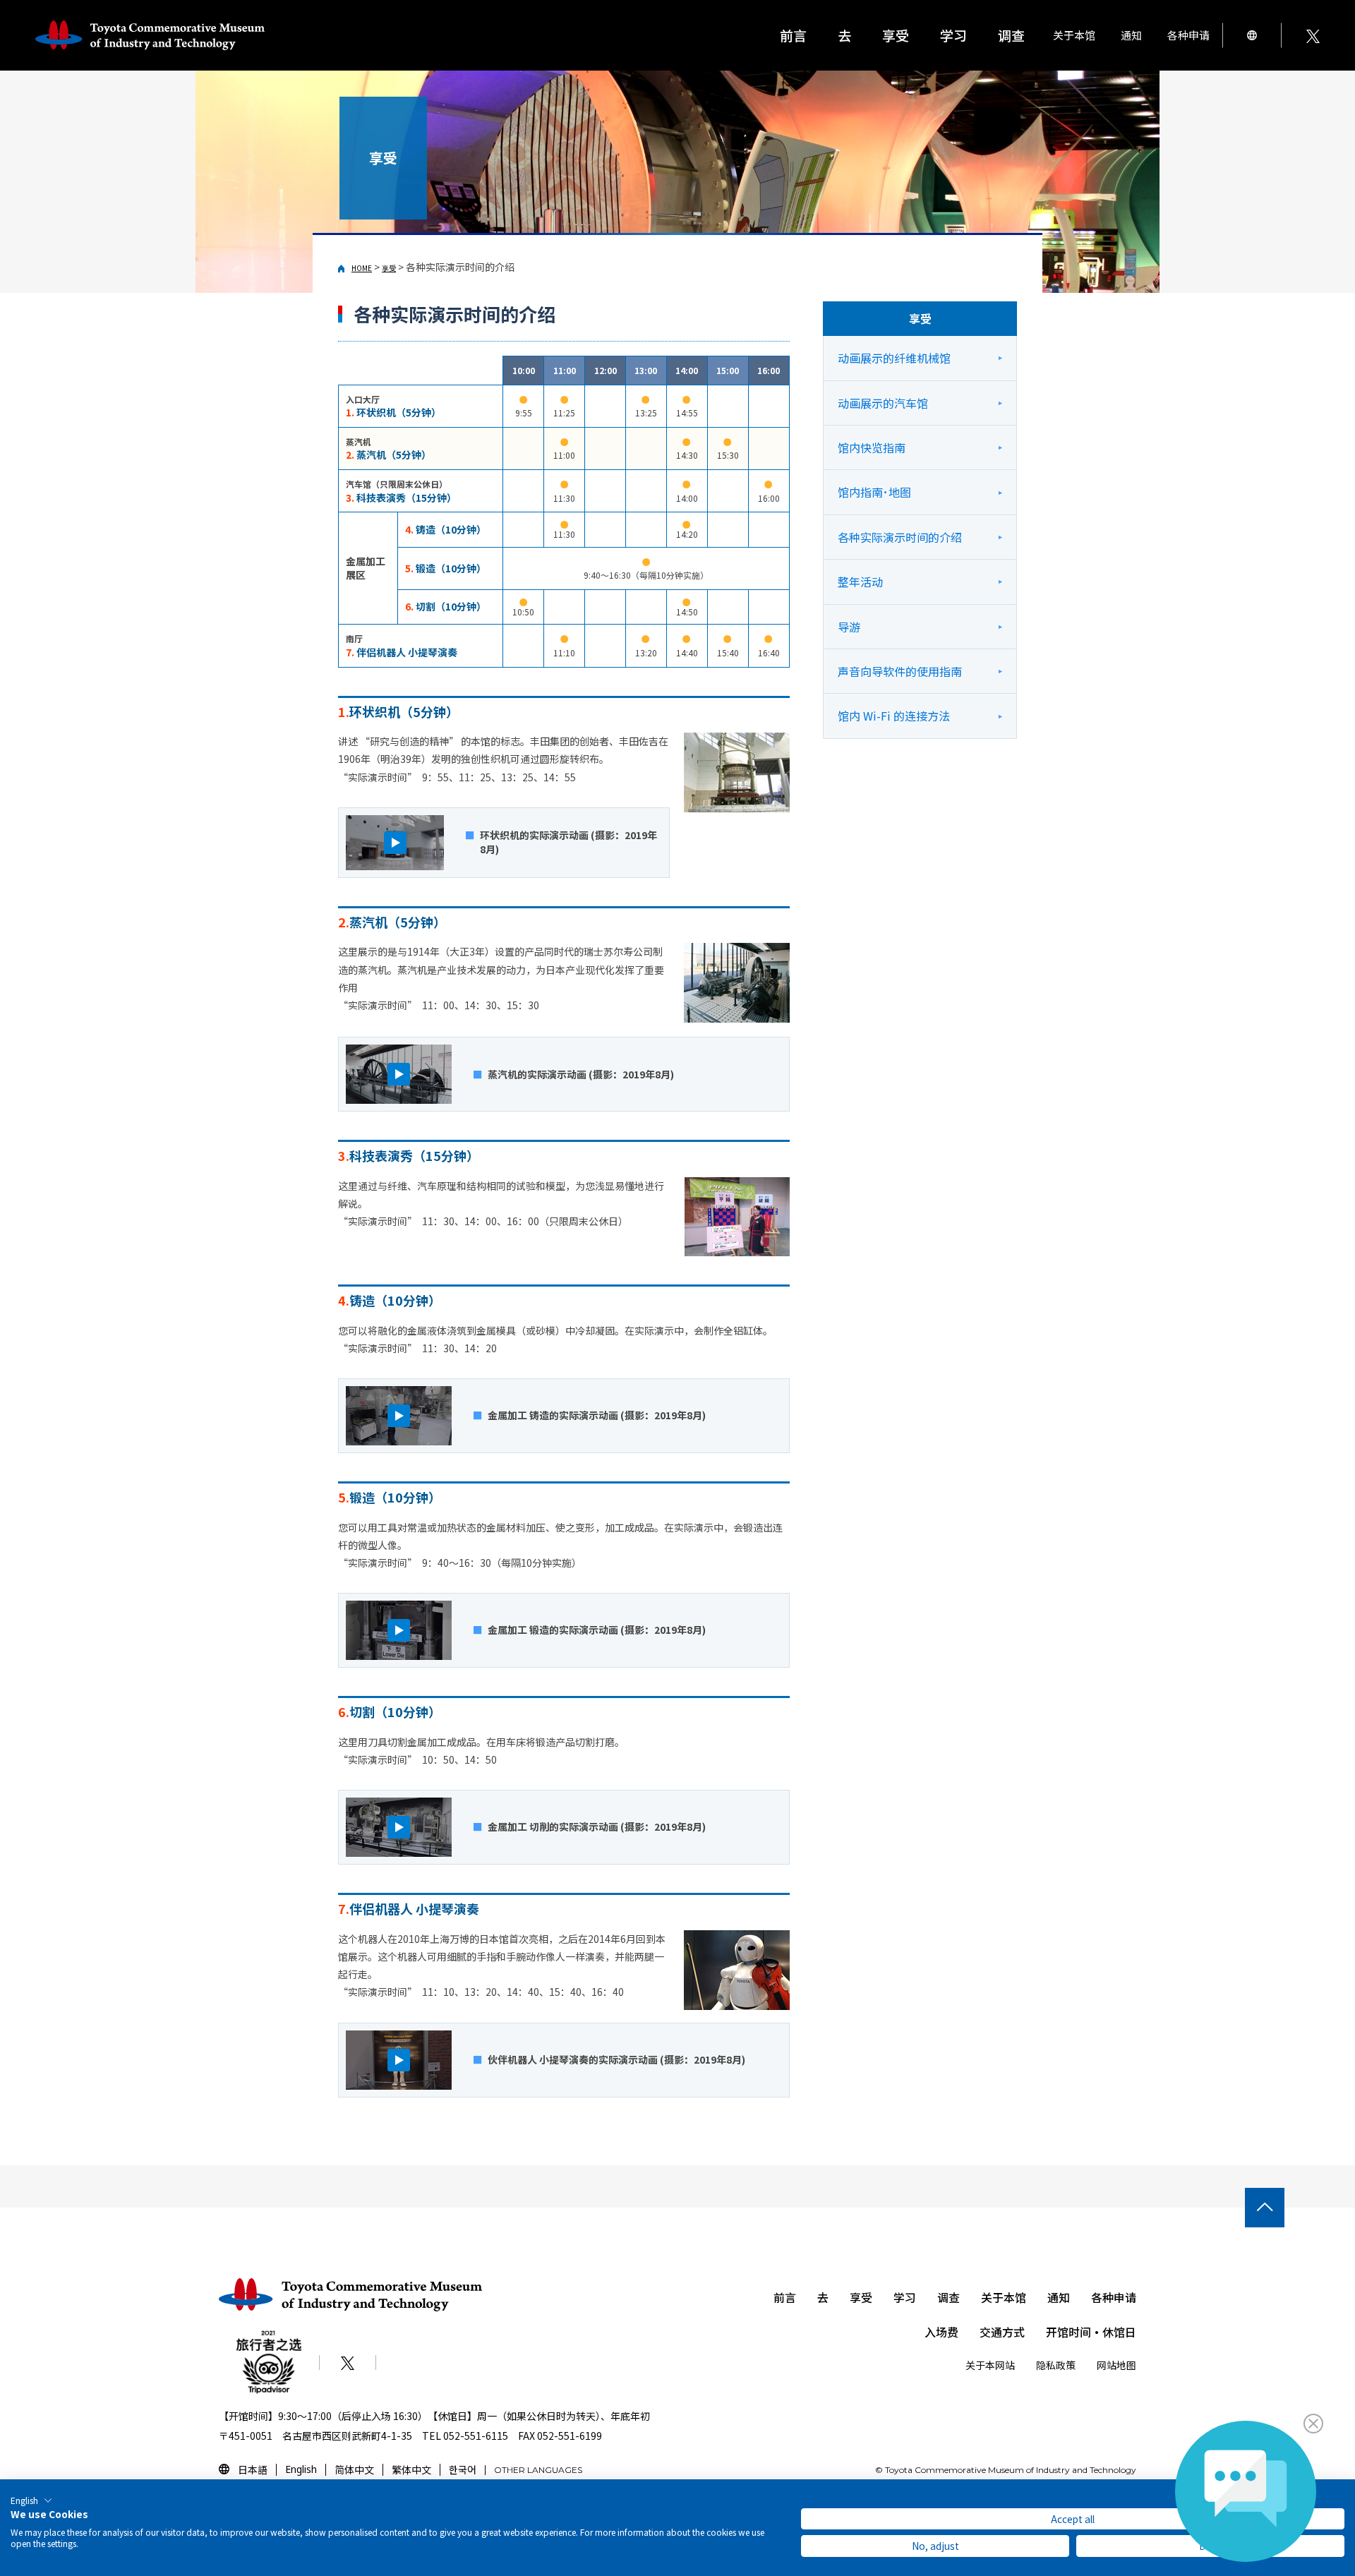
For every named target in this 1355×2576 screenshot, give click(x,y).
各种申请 (1114, 2297)
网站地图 (1116, 2365)
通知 (1131, 35)
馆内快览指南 (872, 447)
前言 (793, 35)
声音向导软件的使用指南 (900, 671)
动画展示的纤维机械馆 (894, 358)
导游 (849, 627)
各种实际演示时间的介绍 (900, 537)
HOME (362, 268)
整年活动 (860, 582)
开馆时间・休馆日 (1091, 2332)
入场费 (941, 2332)
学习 (905, 2297)
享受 (389, 268)
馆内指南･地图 (874, 492)
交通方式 (1002, 2332)
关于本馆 (1004, 2297)
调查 (948, 2297)
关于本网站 (990, 2365)
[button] (31, 2500)
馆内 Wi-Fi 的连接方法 (894, 716)
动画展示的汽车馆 (883, 403)
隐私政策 (1056, 2365)
